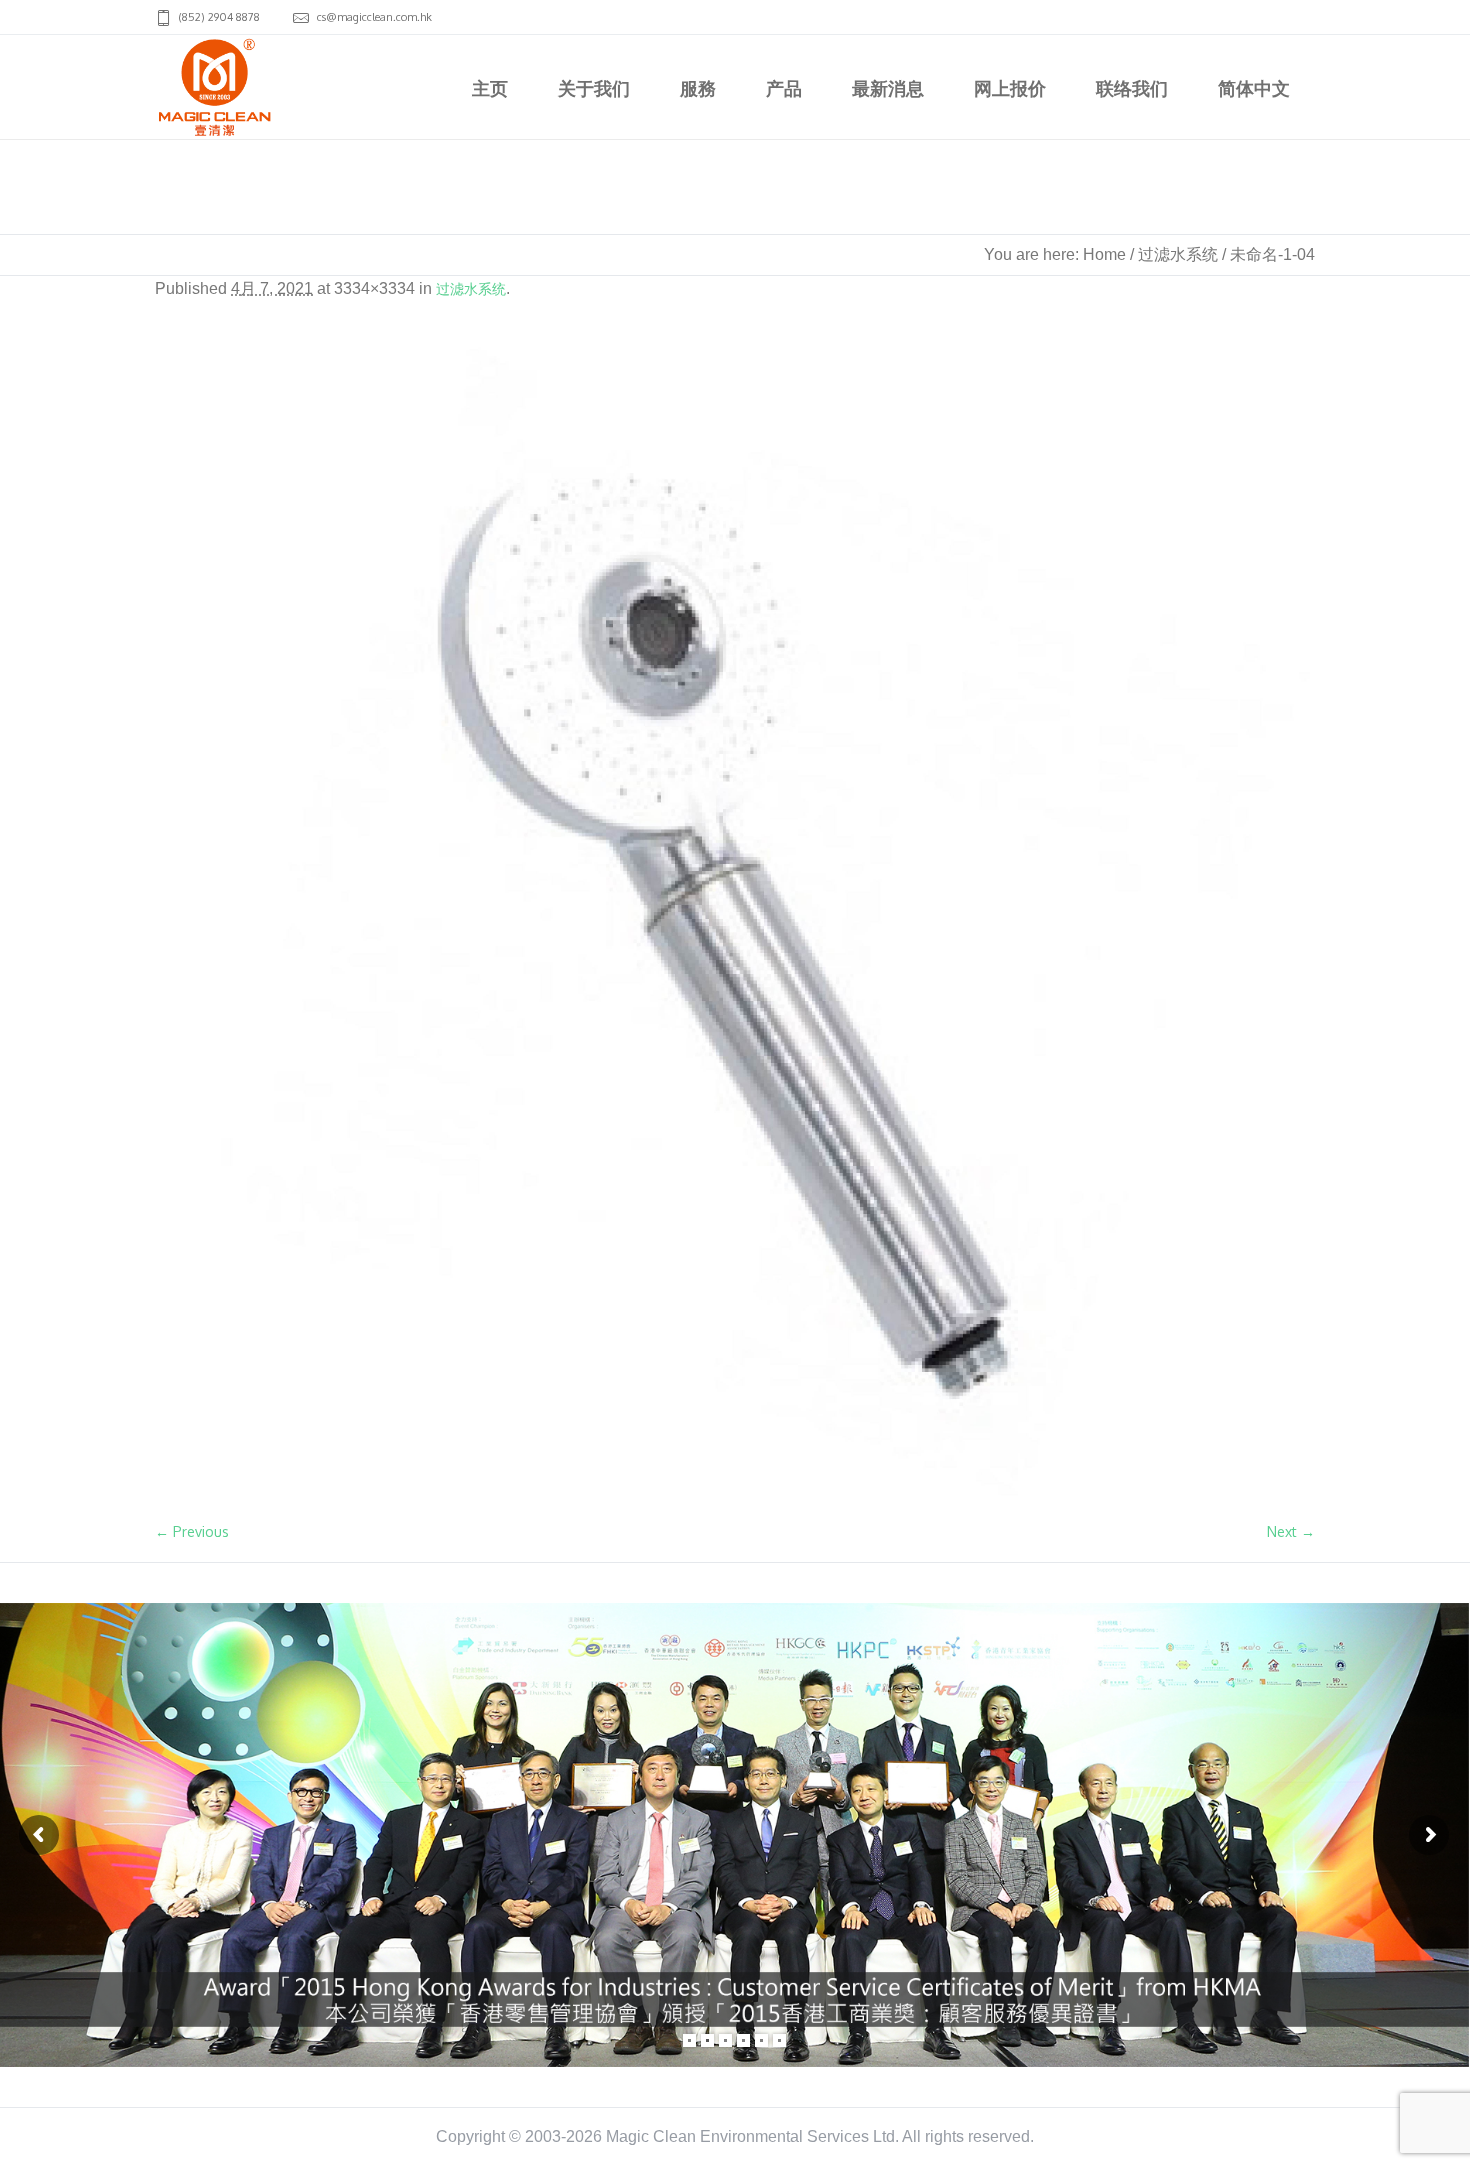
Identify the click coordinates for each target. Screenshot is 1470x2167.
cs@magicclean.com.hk (374, 17)
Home (1104, 254)
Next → (1291, 1531)
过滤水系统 (1178, 254)
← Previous (192, 1531)
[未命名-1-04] (735, 922)
